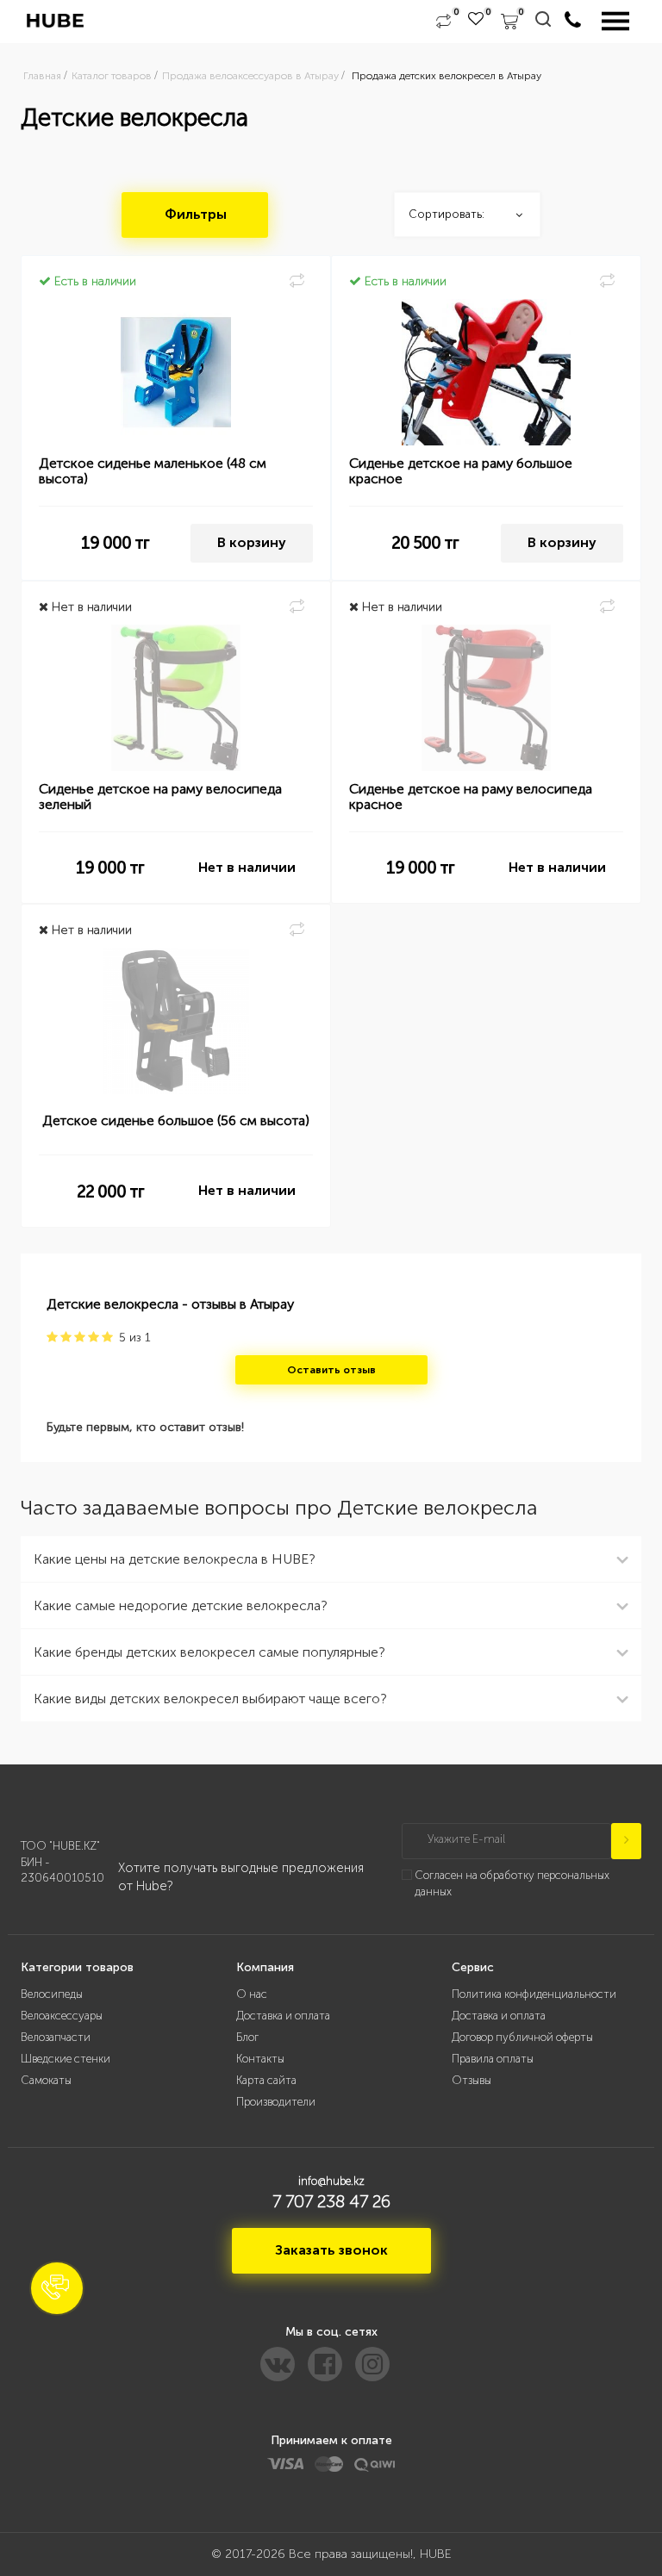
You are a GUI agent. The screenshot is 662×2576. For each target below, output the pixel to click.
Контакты (260, 2059)
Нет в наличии (247, 867)
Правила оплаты (493, 2059)
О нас (252, 1994)
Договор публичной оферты (522, 2037)
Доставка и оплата (283, 2016)
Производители (276, 2102)
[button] (57, 2288)
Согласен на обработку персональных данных (512, 1883)
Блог (247, 2037)
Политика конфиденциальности (534, 1994)
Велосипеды (52, 1994)
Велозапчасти (56, 2037)
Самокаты (46, 2080)
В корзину (252, 542)
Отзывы (472, 2080)
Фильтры (196, 214)
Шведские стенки (66, 2059)
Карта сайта (266, 2080)
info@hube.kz (331, 2181)
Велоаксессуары (62, 2016)
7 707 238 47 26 (331, 2201)
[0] (443, 22)
